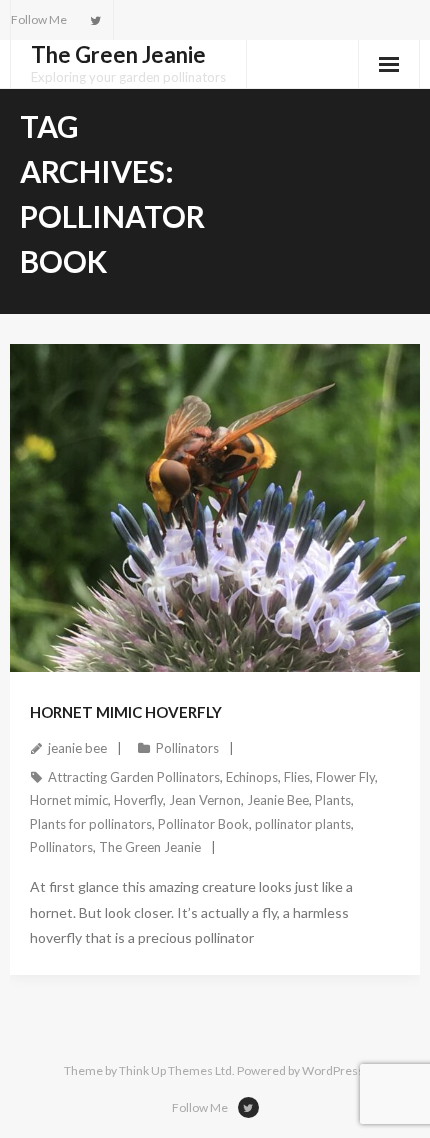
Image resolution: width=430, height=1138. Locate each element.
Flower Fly (345, 777)
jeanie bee (77, 748)
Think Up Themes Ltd (175, 1070)
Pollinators (187, 748)
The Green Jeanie (150, 847)
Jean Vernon (205, 800)
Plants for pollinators (91, 824)
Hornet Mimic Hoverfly (126, 712)
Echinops (252, 777)
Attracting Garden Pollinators (134, 777)
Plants (333, 800)
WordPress (333, 1070)
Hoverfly (138, 800)
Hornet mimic (69, 800)
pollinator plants (303, 824)
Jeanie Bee (278, 800)
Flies (297, 777)
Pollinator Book (203, 824)
